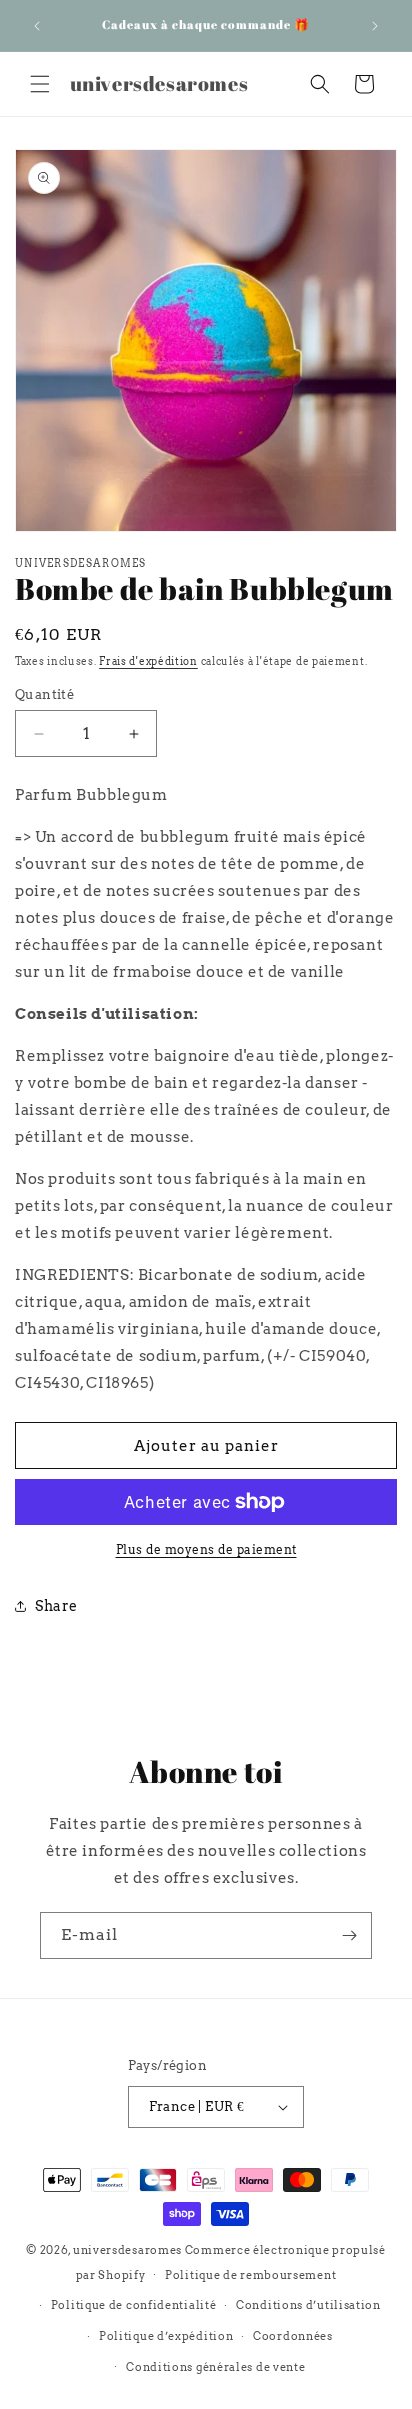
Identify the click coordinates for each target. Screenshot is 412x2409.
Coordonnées (293, 2336)
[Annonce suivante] (375, 26)
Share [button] (56, 1606)
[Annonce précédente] (37, 26)
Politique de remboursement (250, 2275)
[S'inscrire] (349, 1935)
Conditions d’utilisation (308, 2305)
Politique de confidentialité (134, 2305)
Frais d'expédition (148, 661)
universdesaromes (127, 2250)
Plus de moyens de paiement (206, 1549)
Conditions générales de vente (215, 2367)
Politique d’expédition (166, 2336)
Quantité (44, 694)
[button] (40, 84)
